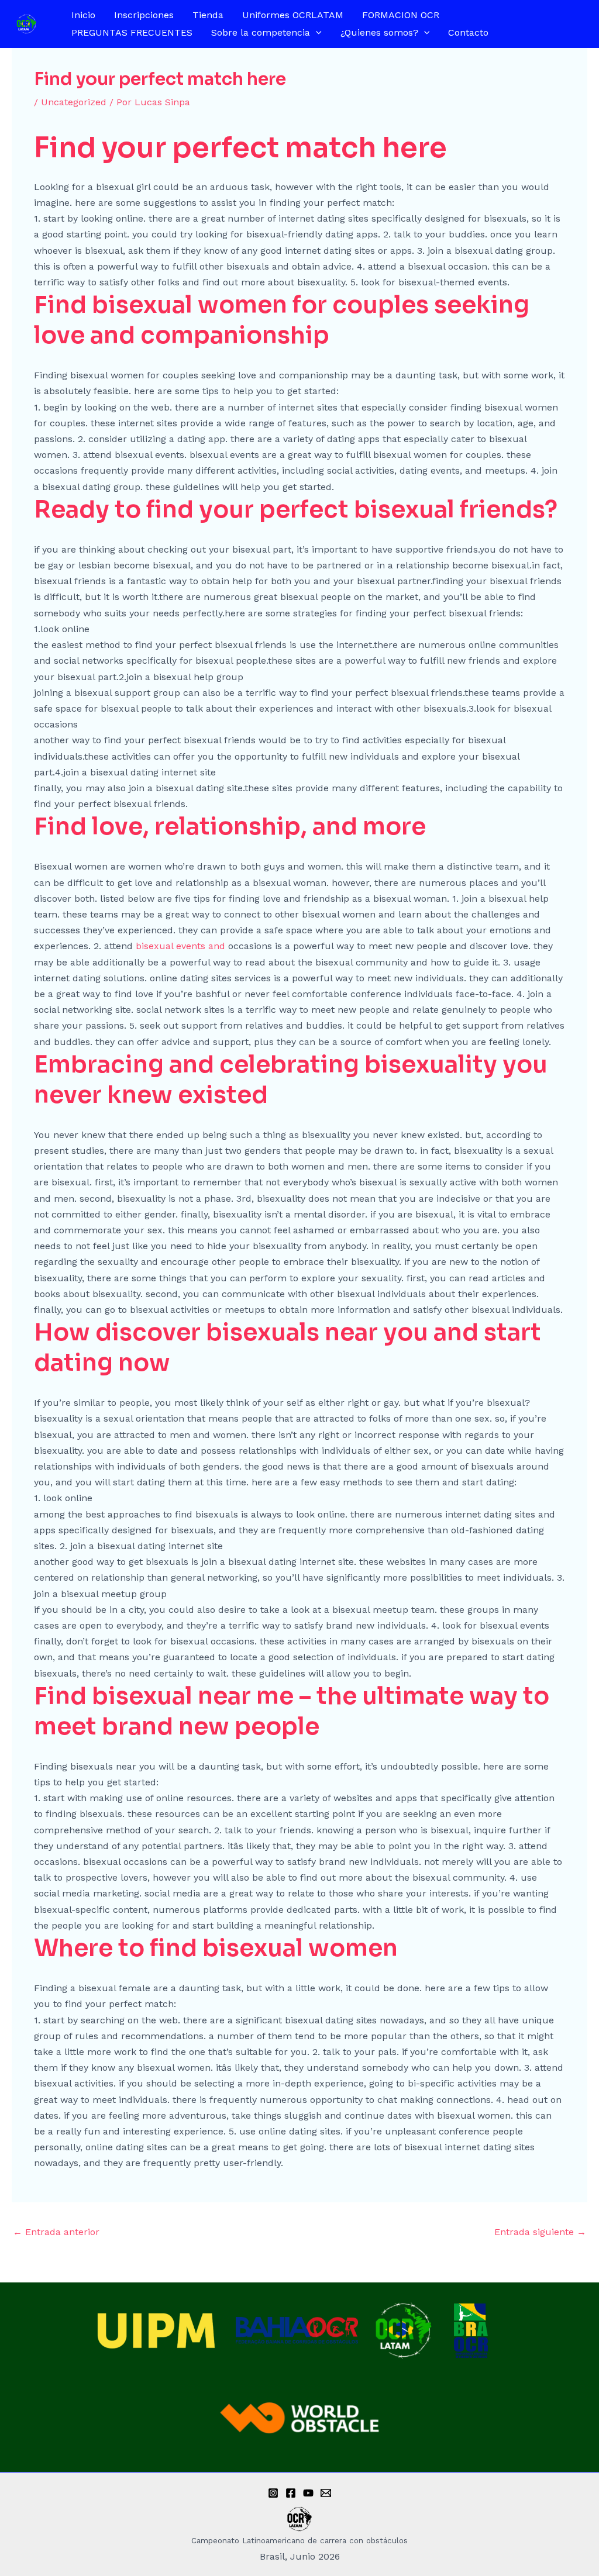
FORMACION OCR (401, 15)
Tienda (208, 15)
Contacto (468, 32)
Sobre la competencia (261, 32)
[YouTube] (308, 2493)
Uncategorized (74, 102)
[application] (316, 33)
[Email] (326, 2493)
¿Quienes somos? (379, 32)
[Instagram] (273, 2493)
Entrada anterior (56, 2232)
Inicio (83, 15)
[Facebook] (291, 2493)
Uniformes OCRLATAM (293, 15)
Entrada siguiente (540, 2232)
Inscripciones (144, 15)
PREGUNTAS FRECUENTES (132, 32)
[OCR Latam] (26, 23)
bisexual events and (182, 946)
